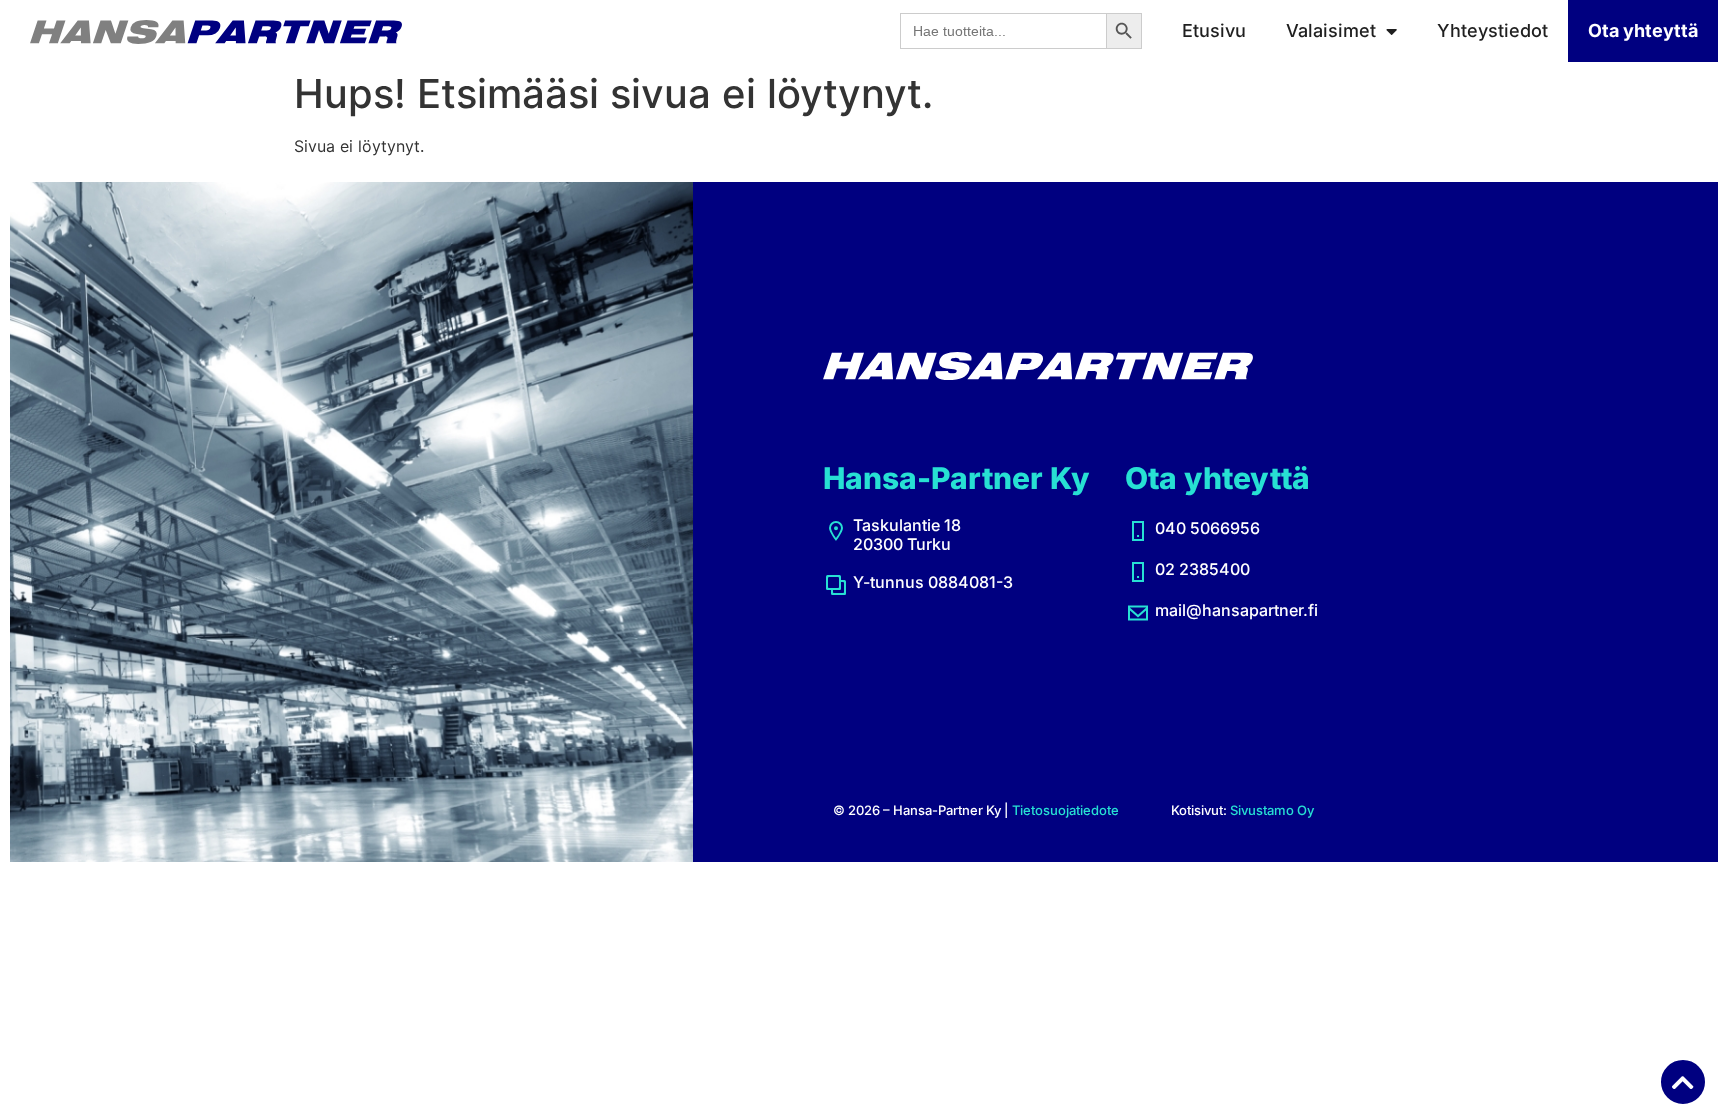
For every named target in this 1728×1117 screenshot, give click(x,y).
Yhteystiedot (1492, 30)
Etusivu (1214, 30)
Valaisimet (1331, 30)
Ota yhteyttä (1643, 30)
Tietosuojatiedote (1065, 810)
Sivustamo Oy (1272, 810)
